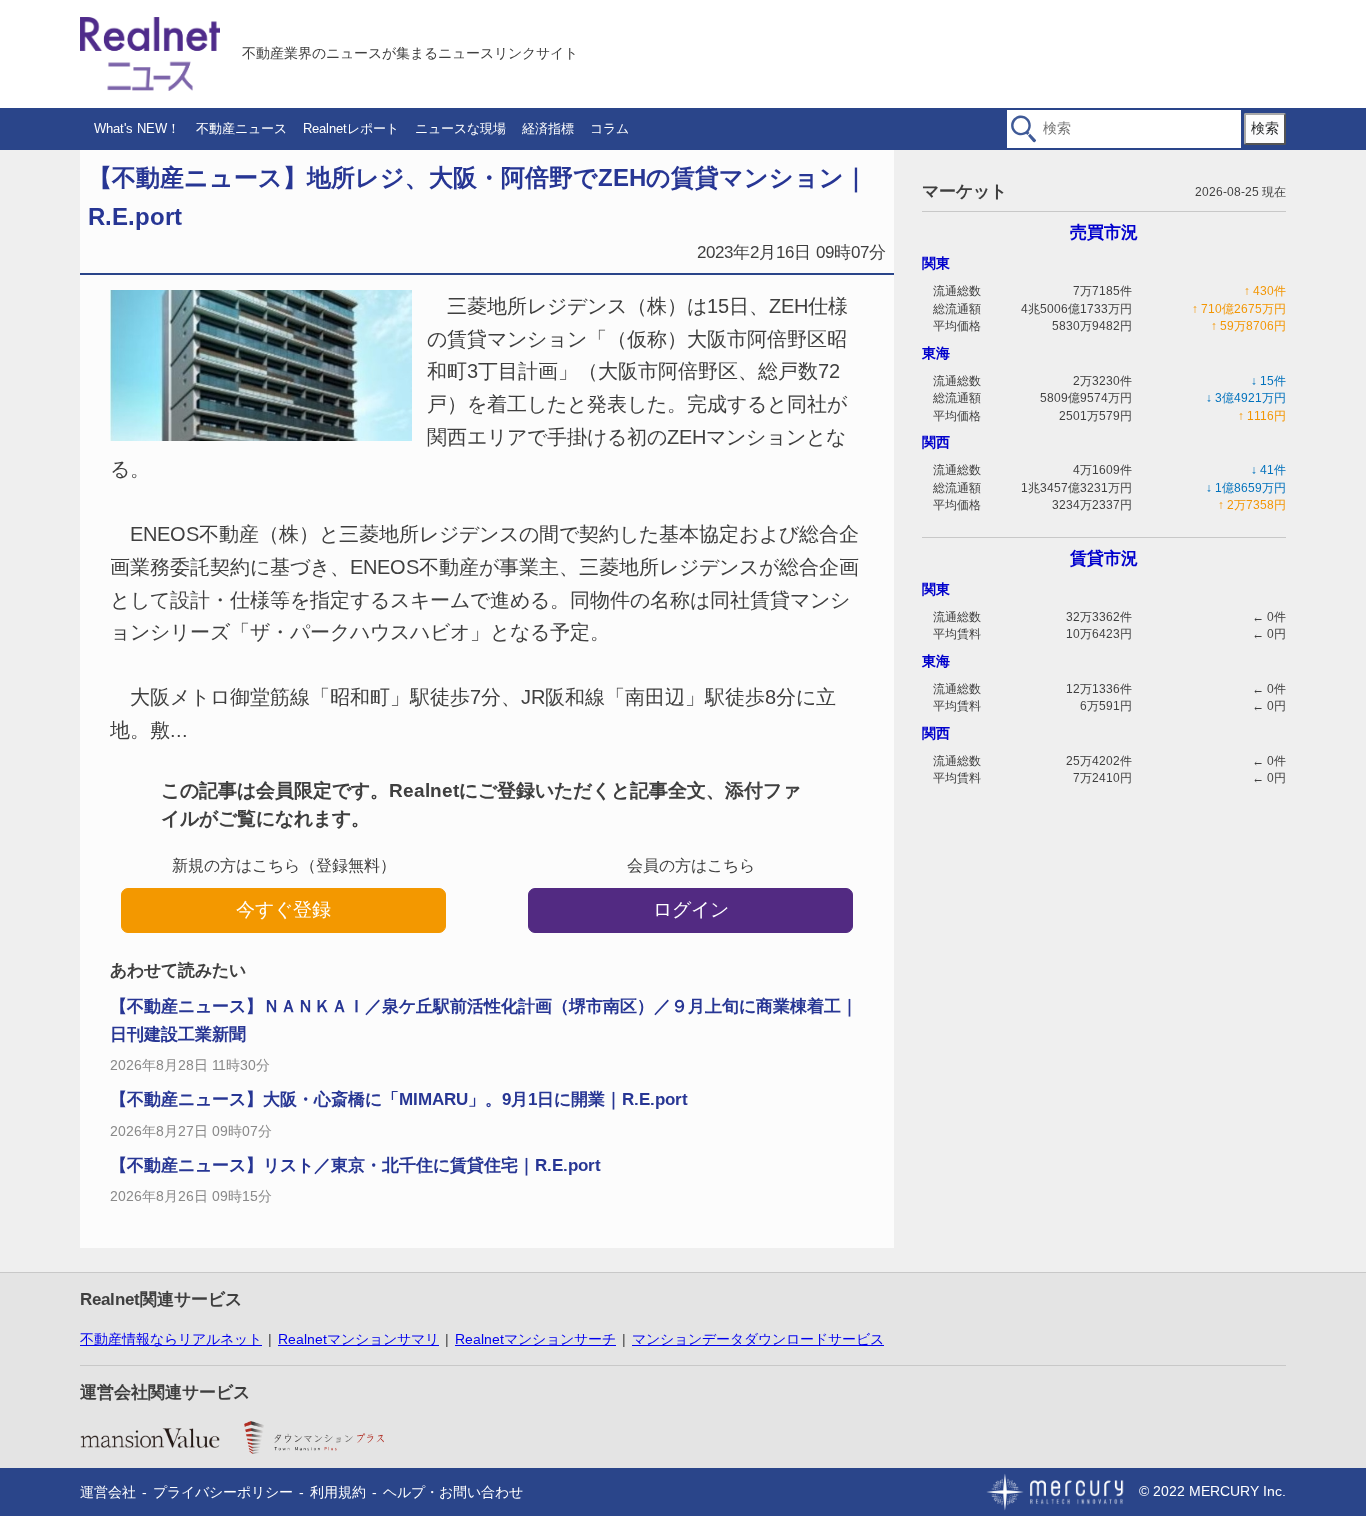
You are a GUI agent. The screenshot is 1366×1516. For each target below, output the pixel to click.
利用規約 (338, 1492)
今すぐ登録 (283, 909)
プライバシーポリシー (223, 1492)
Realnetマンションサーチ (535, 1339)
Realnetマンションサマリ (358, 1339)
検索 (1265, 128)
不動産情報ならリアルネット (171, 1339)
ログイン (691, 909)
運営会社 (108, 1492)
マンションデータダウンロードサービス (758, 1339)
